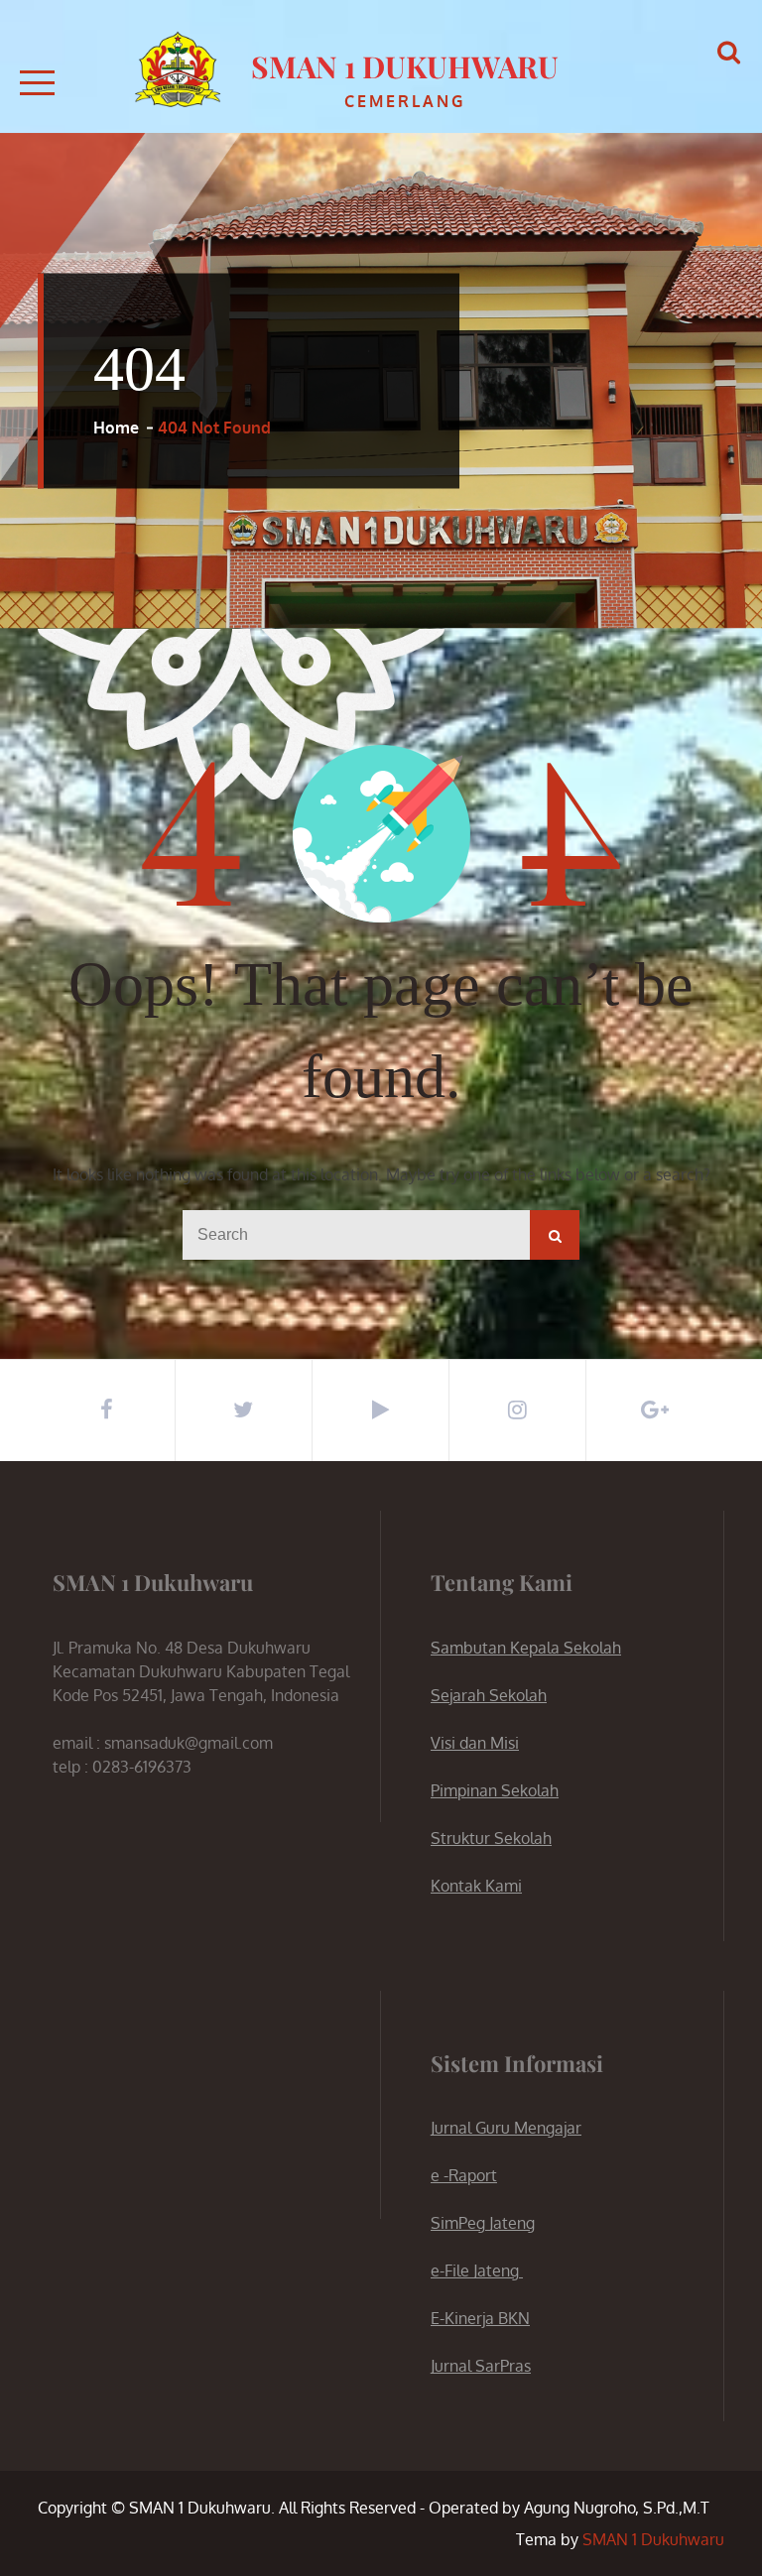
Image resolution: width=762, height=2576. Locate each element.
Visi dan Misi (475, 1743)
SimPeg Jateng (483, 2223)
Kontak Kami (476, 1886)
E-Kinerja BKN (480, 2318)
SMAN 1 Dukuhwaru (405, 66)
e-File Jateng (477, 2270)
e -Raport (464, 2175)
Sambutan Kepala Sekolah (526, 1648)
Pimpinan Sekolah (495, 1790)
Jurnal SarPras (481, 2366)
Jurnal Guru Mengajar (506, 2128)
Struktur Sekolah (491, 1838)
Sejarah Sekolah (489, 1695)
